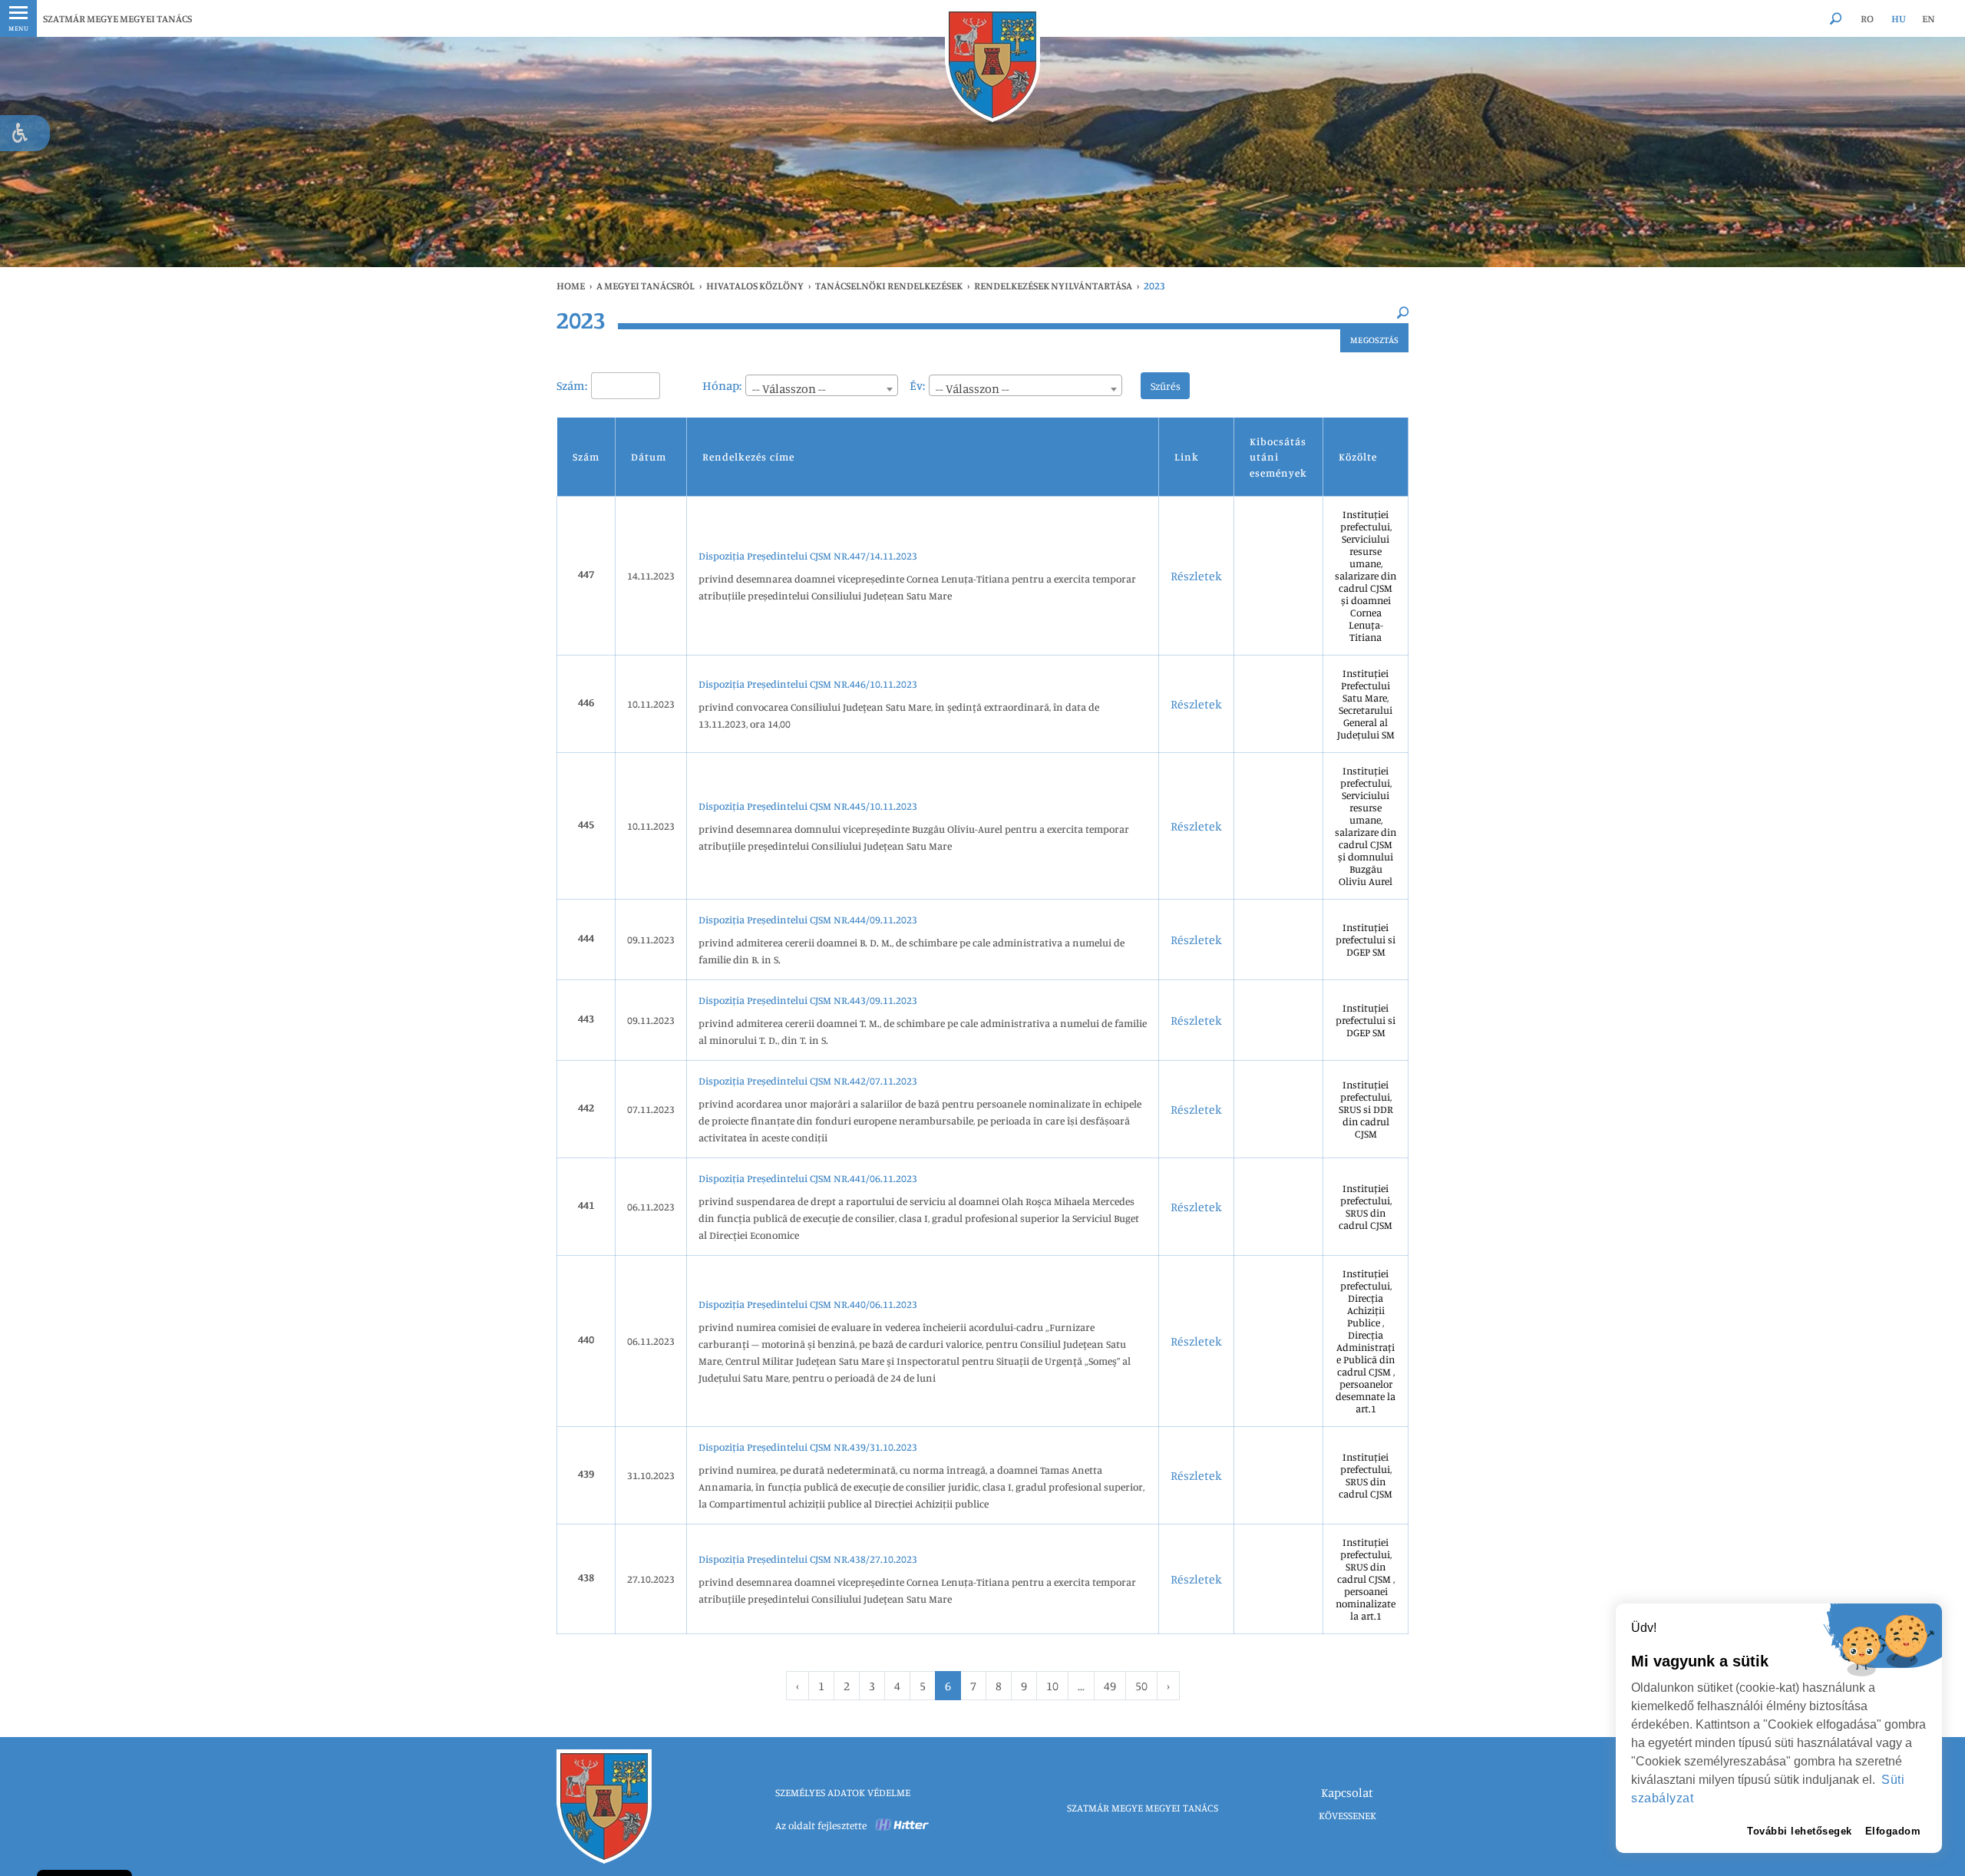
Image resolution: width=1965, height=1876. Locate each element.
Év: (917, 385)
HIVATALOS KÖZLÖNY (755, 286)
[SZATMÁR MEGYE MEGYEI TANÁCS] (992, 65)
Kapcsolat (1347, 1792)
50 (1141, 1686)
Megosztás (1374, 340)
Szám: (572, 385)
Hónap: (722, 385)
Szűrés (1166, 386)
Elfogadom (1893, 1831)
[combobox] (822, 385)
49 (1110, 1686)
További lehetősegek (1800, 1831)
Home (571, 286)
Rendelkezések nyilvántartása (1053, 286)
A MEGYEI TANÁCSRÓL (646, 286)
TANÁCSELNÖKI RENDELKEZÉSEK (889, 286)
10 (1052, 1686)
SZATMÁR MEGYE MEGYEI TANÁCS (117, 18)
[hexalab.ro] (903, 1825)
